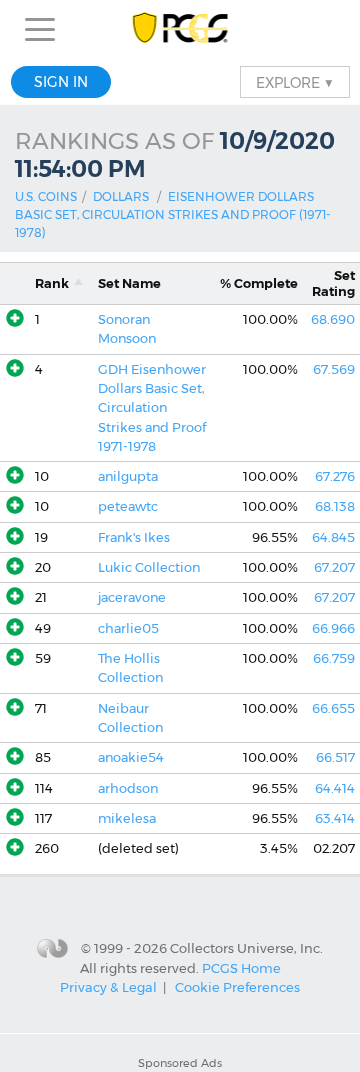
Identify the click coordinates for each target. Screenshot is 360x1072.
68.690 (333, 319)
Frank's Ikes (134, 537)
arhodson (128, 788)
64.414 (335, 788)
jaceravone (132, 597)
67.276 (335, 476)
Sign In (61, 82)
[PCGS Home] (180, 29)
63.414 (335, 818)
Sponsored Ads (180, 1063)
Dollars (121, 196)
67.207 (334, 567)
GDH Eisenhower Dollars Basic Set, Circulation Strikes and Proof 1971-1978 (152, 408)
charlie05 (128, 628)
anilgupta (128, 476)
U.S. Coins (46, 196)
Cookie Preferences (237, 987)
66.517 (335, 757)
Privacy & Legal (108, 987)
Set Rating (333, 283)
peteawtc (128, 506)
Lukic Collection (149, 567)
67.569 (334, 369)
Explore (295, 82)
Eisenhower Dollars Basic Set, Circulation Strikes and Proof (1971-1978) (172, 214)
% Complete (259, 283)
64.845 (333, 537)
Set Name (129, 283)
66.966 (333, 628)
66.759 (334, 658)
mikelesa (127, 818)
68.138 (335, 506)
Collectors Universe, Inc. (246, 947)
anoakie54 (131, 757)
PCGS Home (241, 968)
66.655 (333, 708)
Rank (52, 283)
